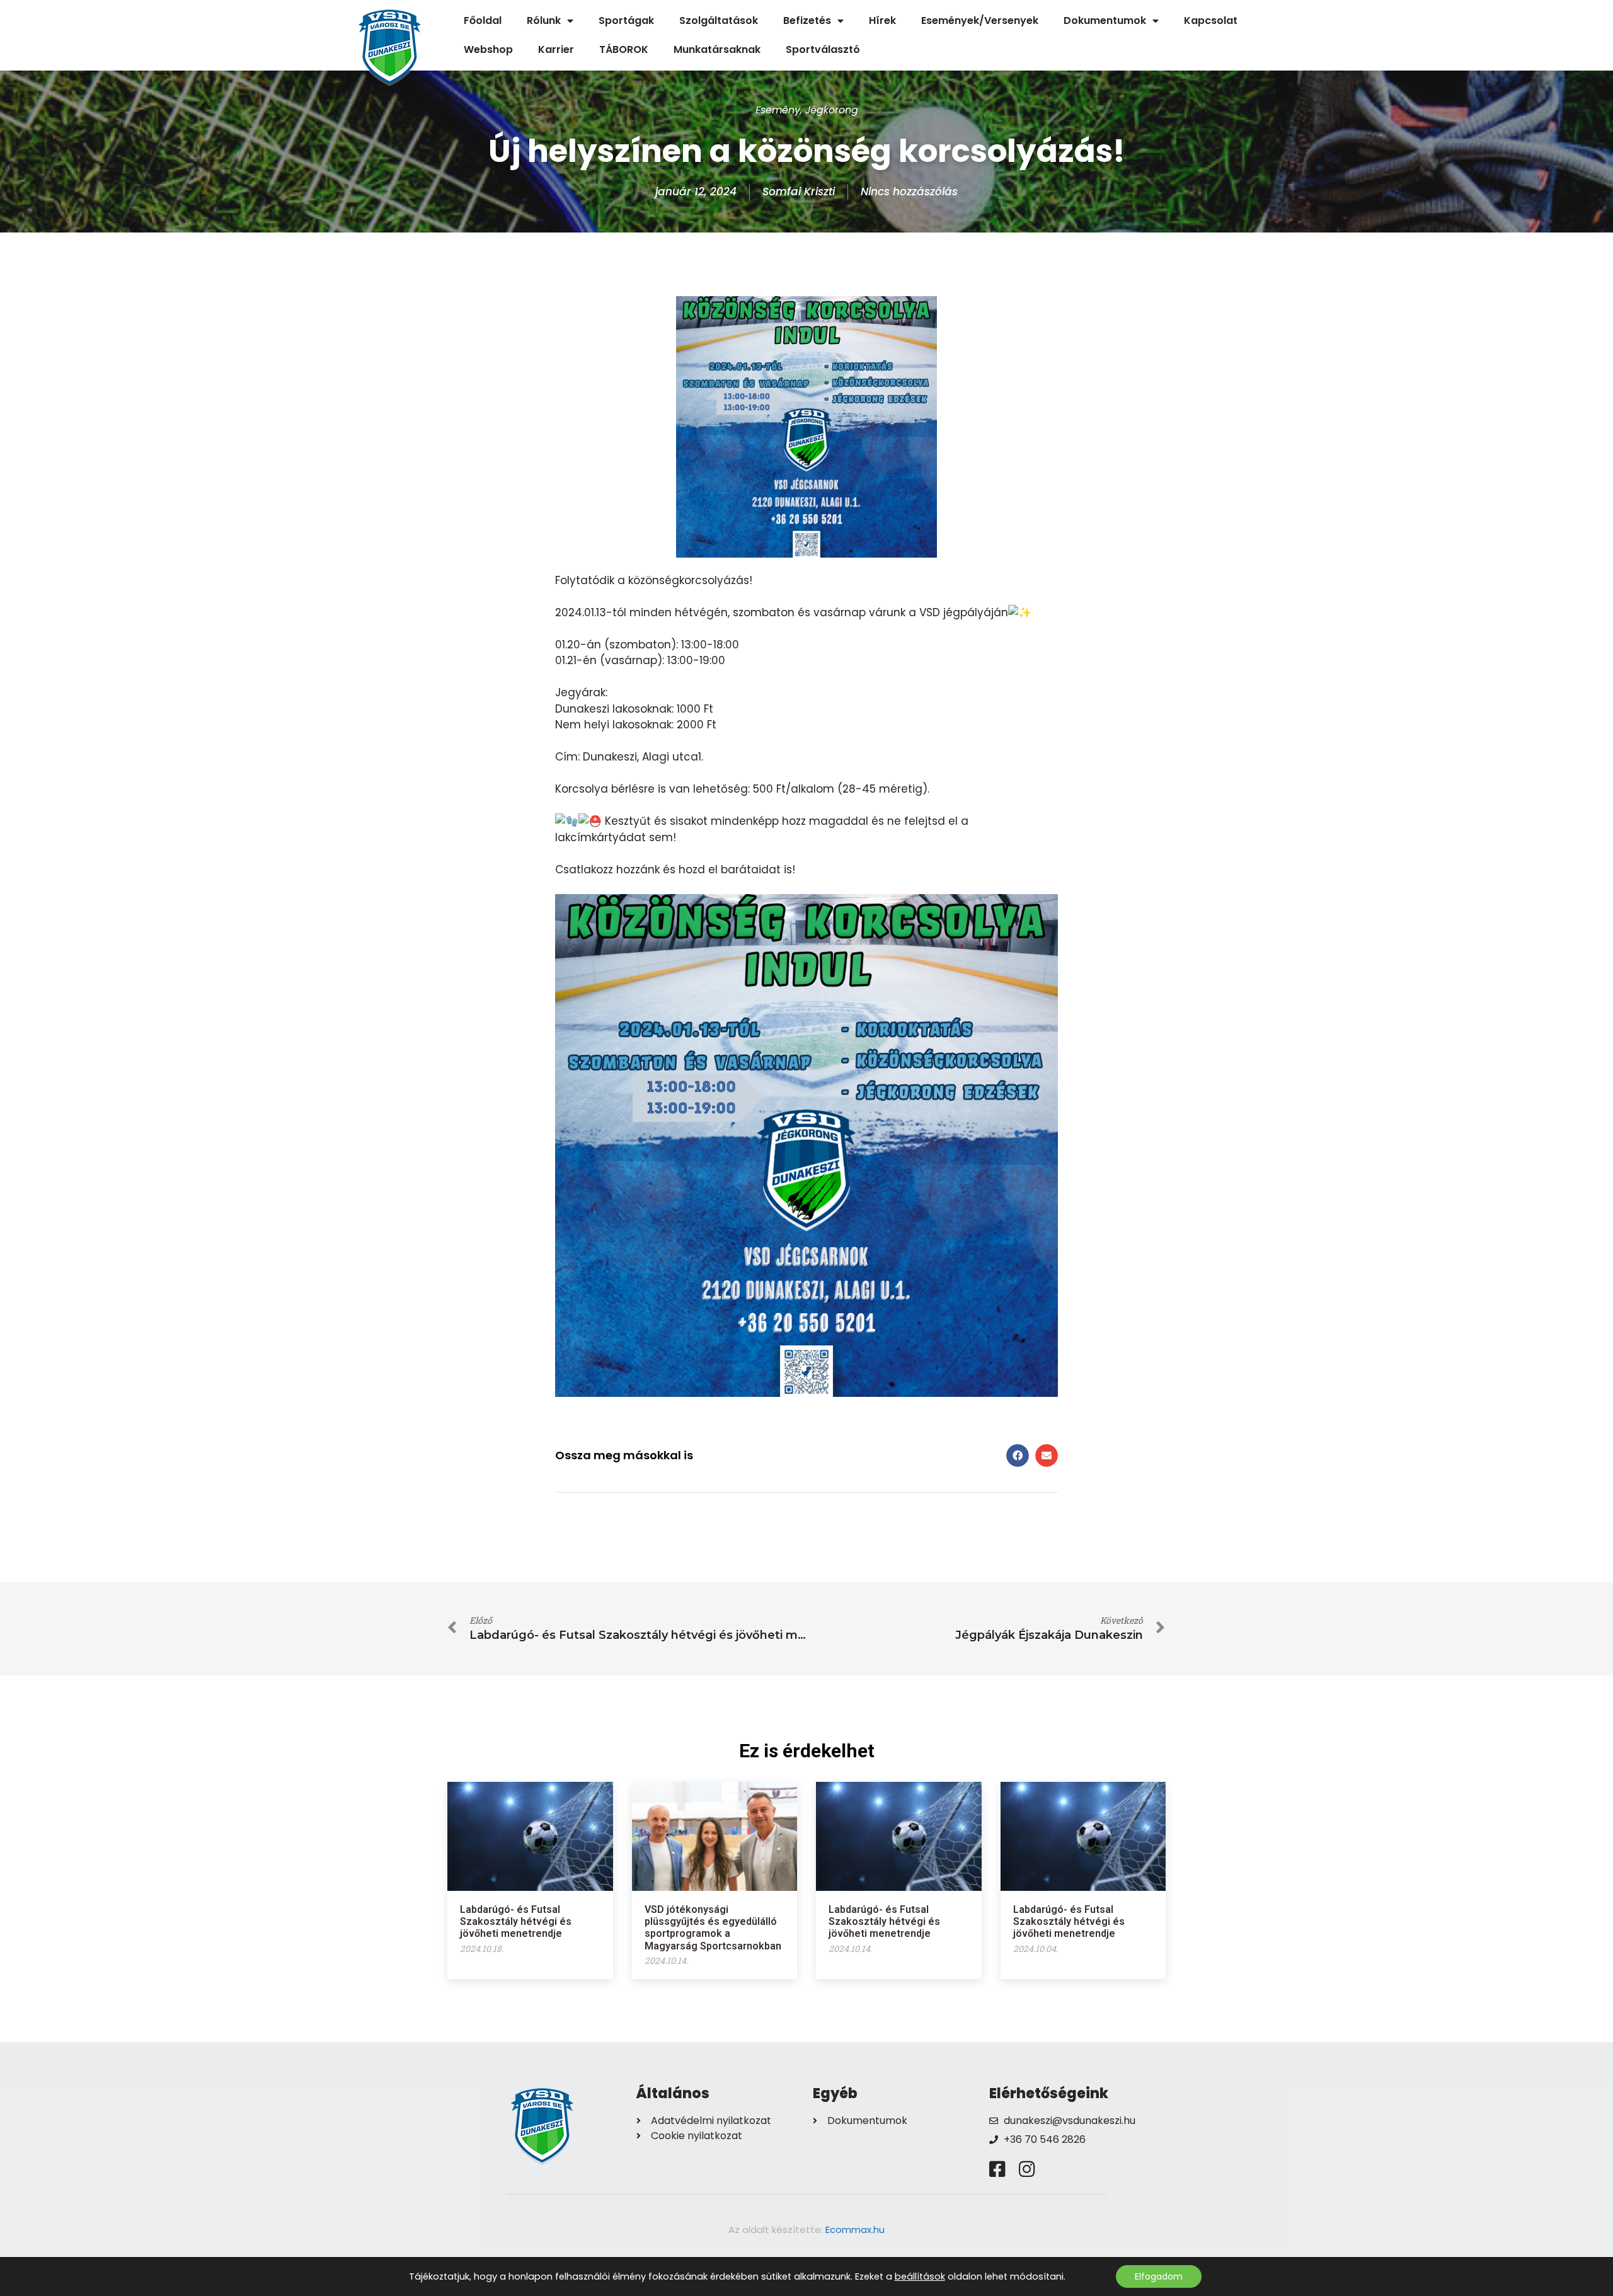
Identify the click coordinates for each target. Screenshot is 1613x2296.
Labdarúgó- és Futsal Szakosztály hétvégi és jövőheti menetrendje (516, 1921)
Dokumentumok (1105, 20)
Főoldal (483, 20)
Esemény (778, 110)
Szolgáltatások (719, 20)
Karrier (556, 49)
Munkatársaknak (717, 49)
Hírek (882, 20)
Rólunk (544, 20)
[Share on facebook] (1018, 1455)
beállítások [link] (920, 2276)
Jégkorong (832, 110)
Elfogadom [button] (1159, 2276)
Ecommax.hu (855, 2230)
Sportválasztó (823, 49)
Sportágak (626, 20)
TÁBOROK (624, 49)
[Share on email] (1047, 1455)
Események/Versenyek (980, 20)
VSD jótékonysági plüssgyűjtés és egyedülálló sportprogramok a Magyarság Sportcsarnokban (713, 1928)
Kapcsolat (1211, 20)
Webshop (488, 49)
